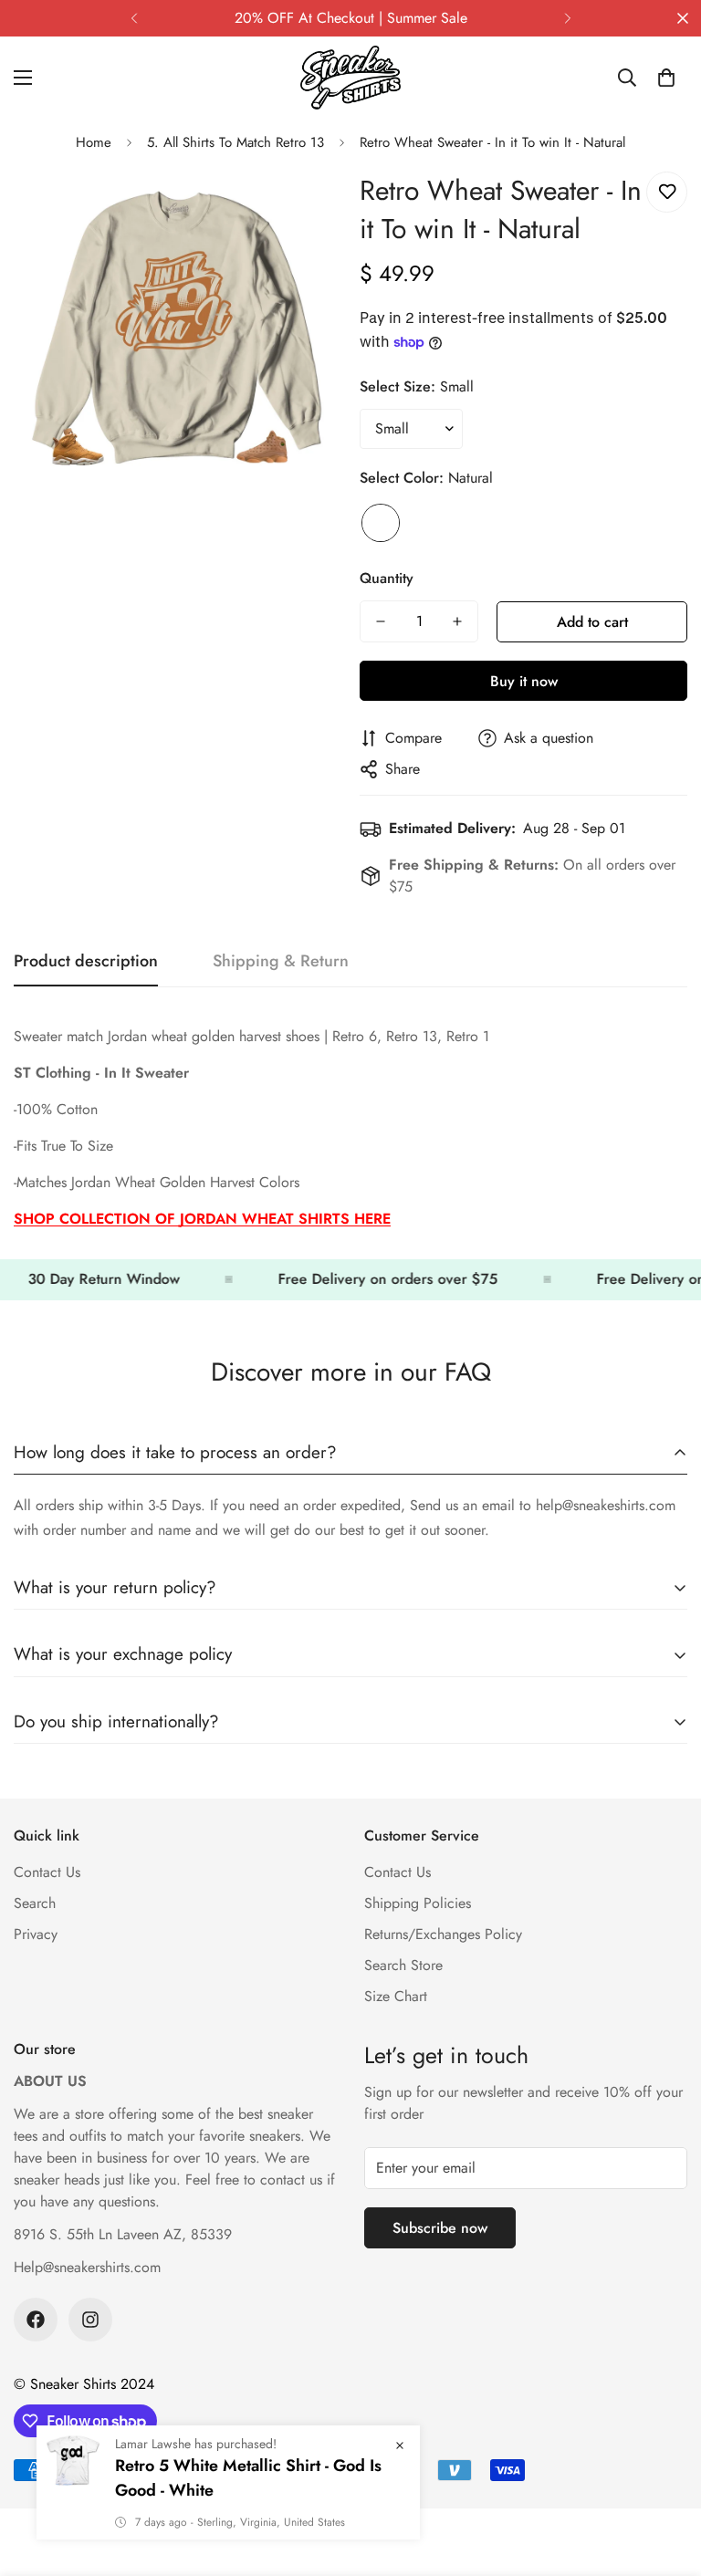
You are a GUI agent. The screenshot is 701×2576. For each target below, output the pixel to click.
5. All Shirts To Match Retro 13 (235, 142)
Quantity (387, 578)
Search (35, 1903)
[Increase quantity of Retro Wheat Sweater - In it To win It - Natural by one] (457, 621)
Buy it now (524, 681)
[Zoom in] (303, 206)
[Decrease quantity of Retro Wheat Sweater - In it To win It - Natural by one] (381, 621)
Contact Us (47, 1872)
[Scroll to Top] (665, 2477)
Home (94, 142)
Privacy (36, 1934)
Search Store (403, 1965)
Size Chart (396, 1996)
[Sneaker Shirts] (350, 78)
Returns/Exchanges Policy (443, 1934)
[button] (666, 78)
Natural (381, 523)
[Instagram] (90, 2320)
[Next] (567, 18)
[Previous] (134, 18)
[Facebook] (36, 2320)
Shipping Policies (418, 1903)
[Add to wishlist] (667, 192)
